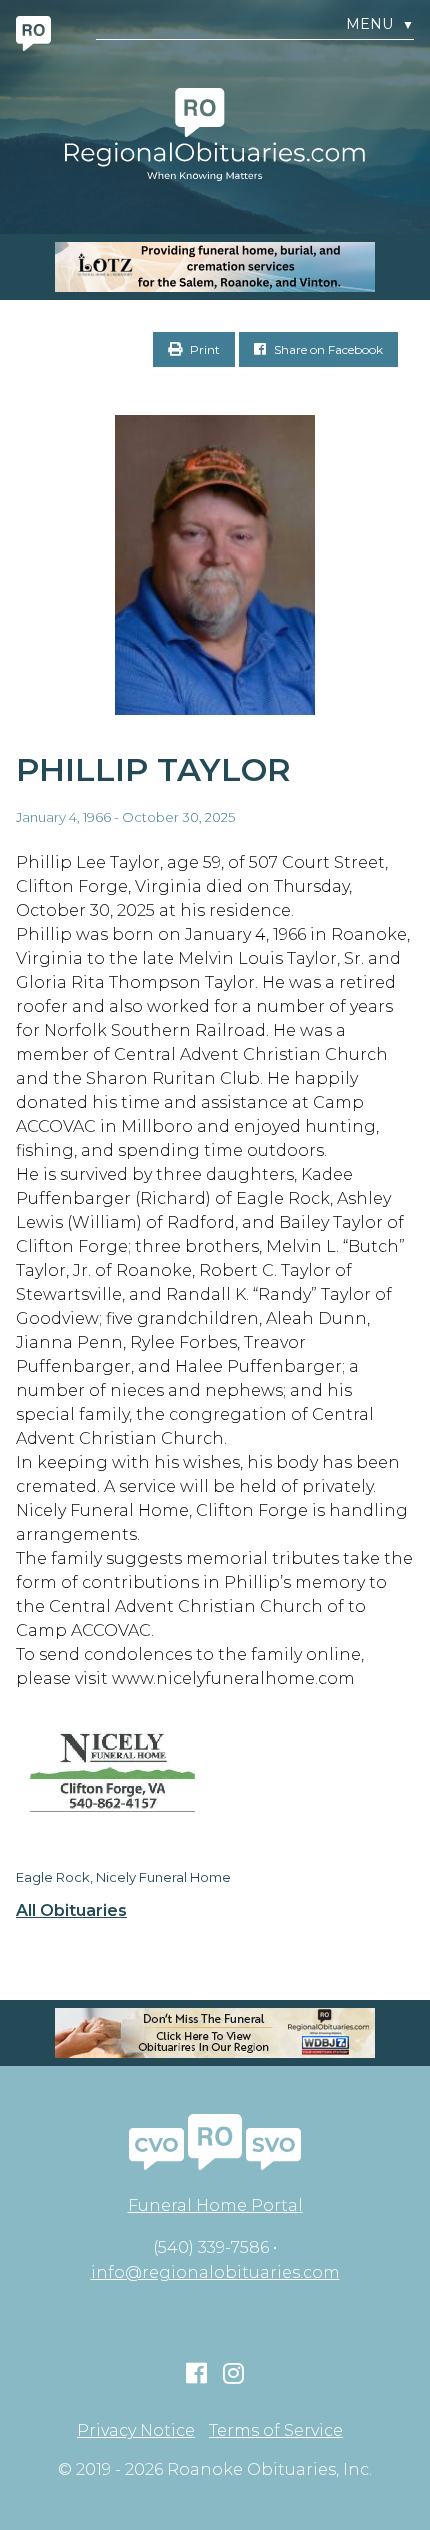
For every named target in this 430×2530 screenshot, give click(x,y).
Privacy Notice (136, 2431)
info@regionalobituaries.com (215, 2272)
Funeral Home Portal (215, 2205)
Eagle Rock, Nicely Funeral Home (123, 1877)
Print (203, 349)
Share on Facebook (327, 349)
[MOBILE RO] (215, 267)
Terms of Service (276, 2431)
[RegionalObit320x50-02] (215, 2033)
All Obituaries (71, 1911)
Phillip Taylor (153, 769)
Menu (380, 24)
